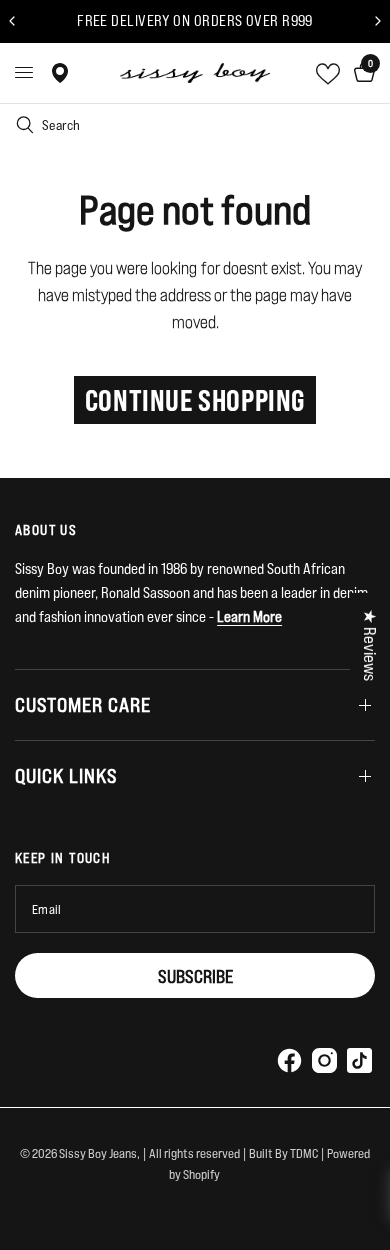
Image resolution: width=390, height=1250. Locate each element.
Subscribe (195, 976)
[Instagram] (324, 1060)
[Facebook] (289, 1060)
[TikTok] (359, 1060)
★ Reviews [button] (370, 645)
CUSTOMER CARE (83, 704)
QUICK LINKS (66, 775)
